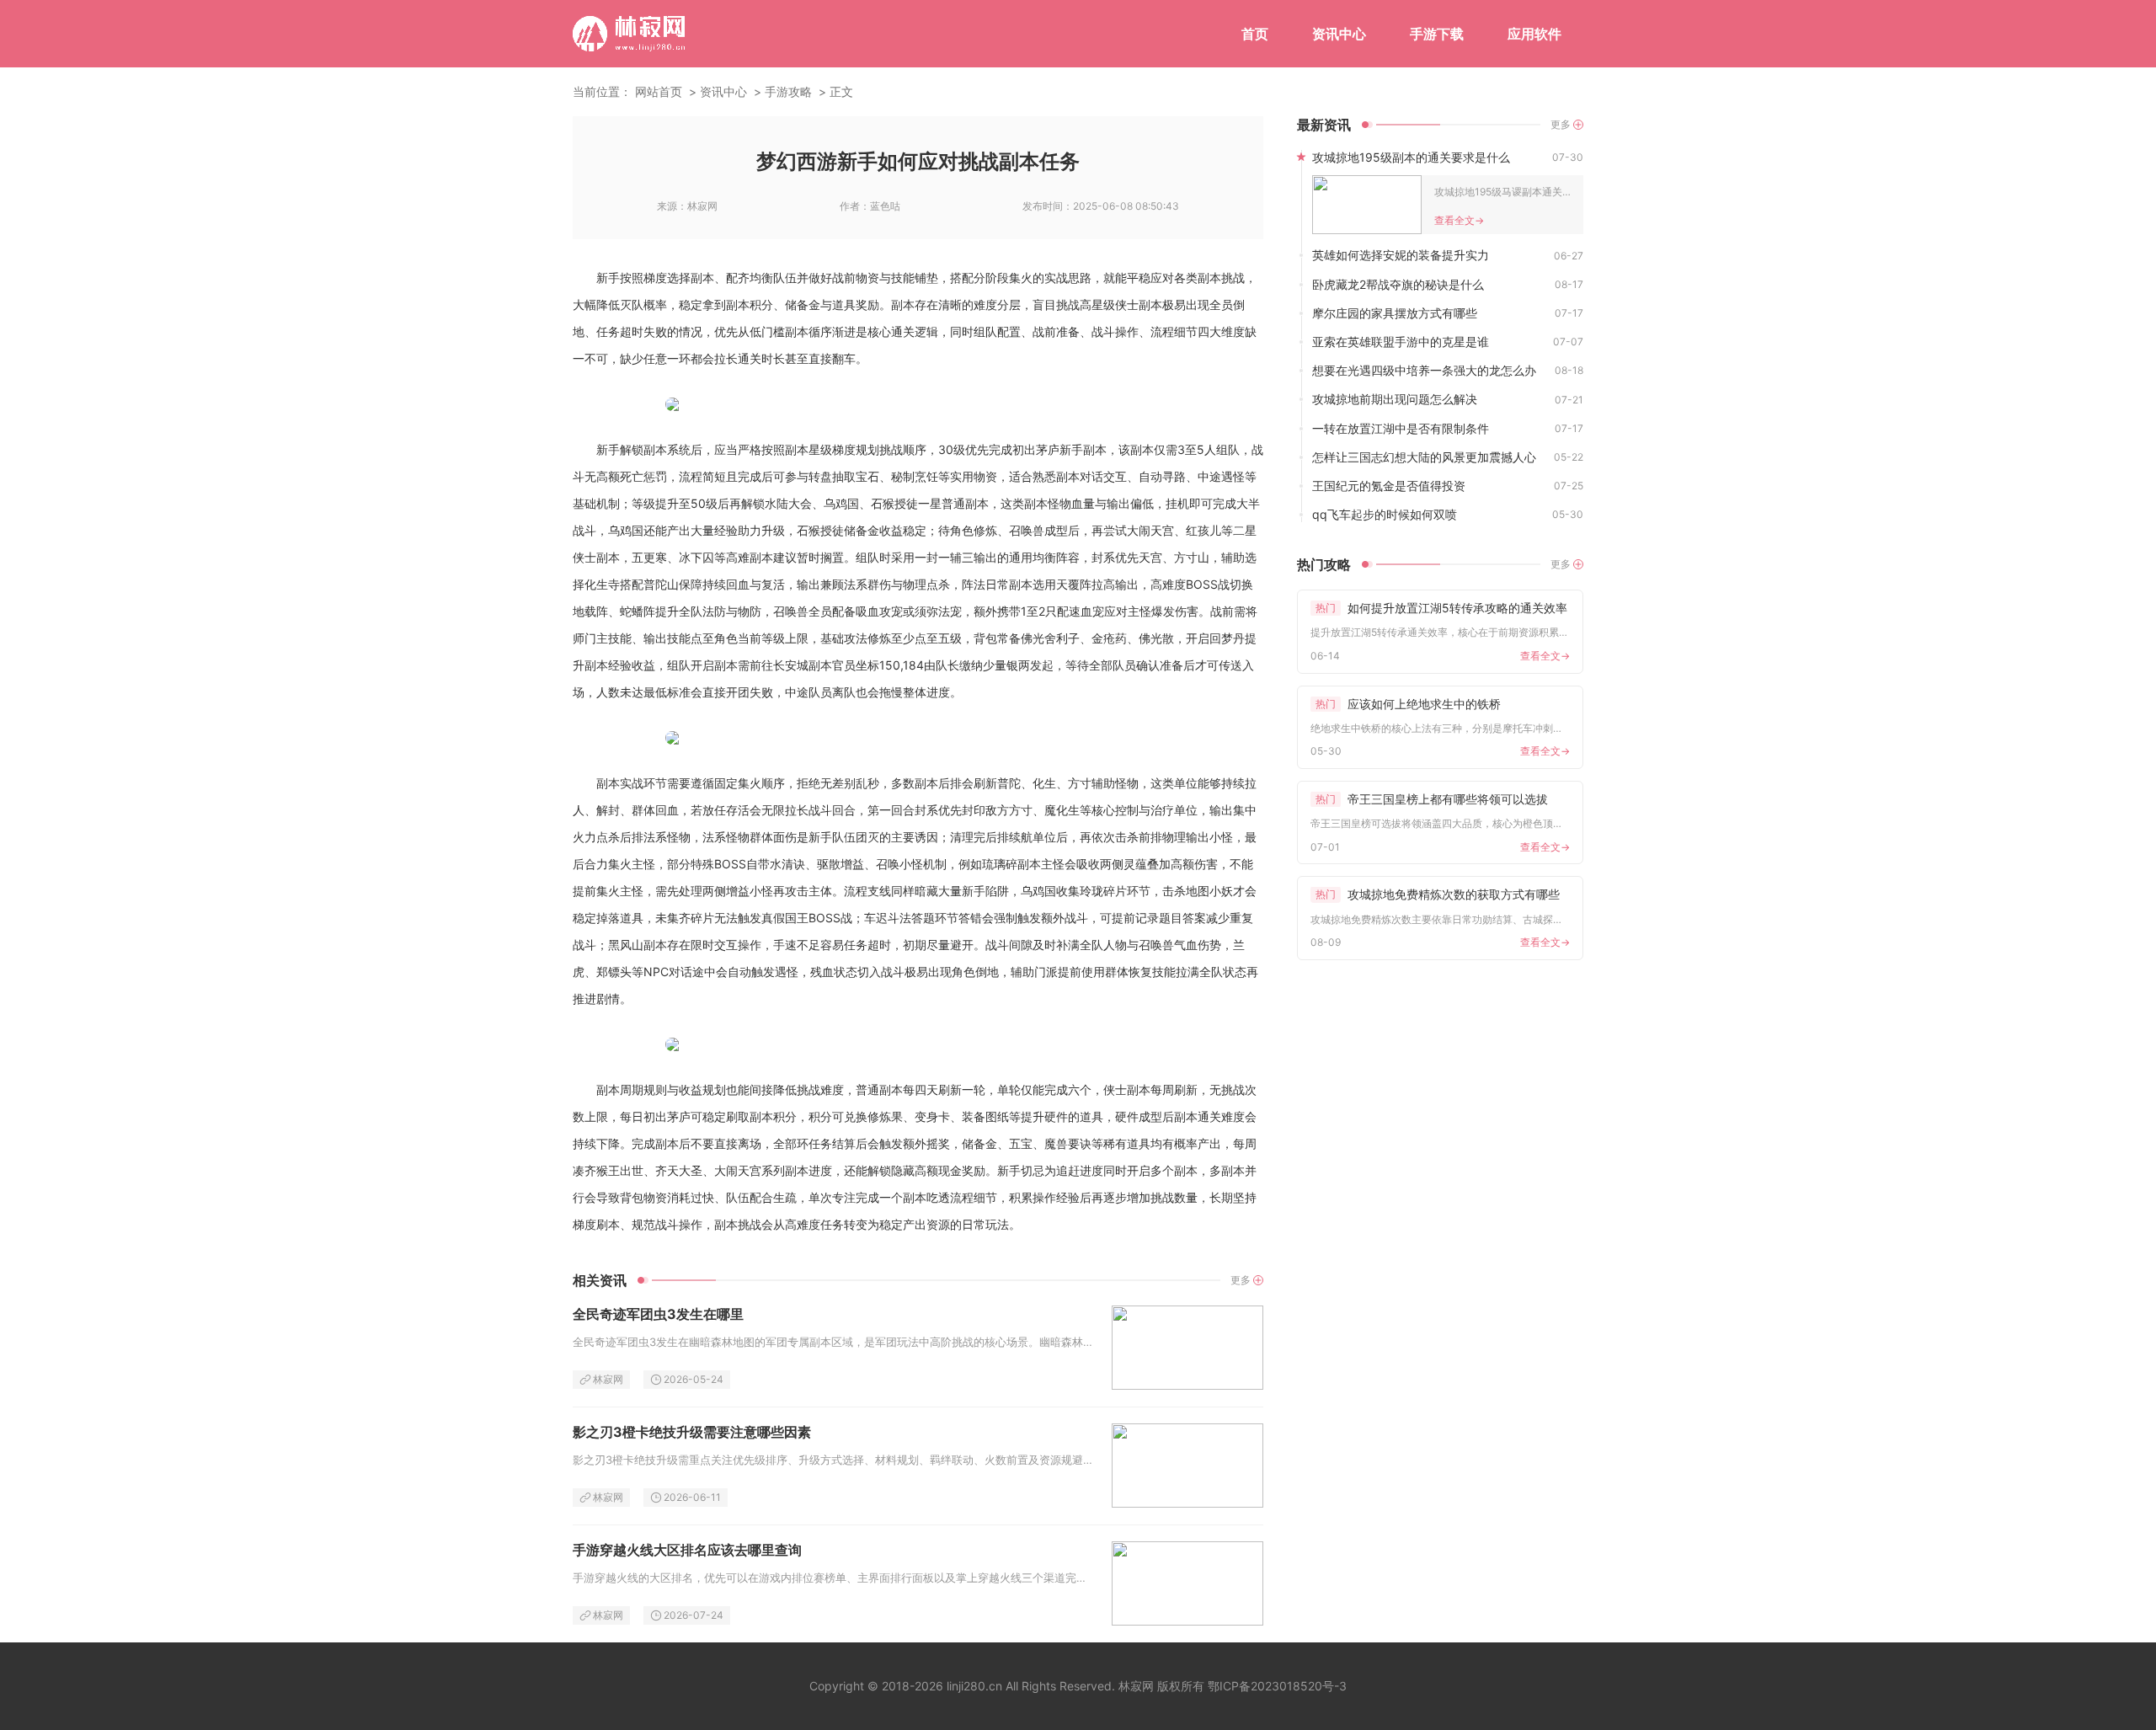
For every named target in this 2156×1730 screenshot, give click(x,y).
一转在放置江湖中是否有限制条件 (1401, 428)
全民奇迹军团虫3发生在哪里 (658, 1314)
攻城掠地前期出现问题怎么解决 (1395, 399)
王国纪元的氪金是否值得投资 (1389, 486)
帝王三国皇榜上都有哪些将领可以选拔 (1432, 799)
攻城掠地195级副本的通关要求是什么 (1411, 157)
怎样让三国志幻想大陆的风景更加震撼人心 (1424, 457)
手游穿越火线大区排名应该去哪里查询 (687, 1550)
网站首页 (659, 91)
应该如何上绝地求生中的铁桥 (1408, 704)
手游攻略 (788, 91)
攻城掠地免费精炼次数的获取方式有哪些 (1438, 894)
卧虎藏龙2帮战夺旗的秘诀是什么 (1398, 284)
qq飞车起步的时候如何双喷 (1385, 514)
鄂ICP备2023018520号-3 (1277, 1686)
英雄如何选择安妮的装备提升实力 (1401, 255)
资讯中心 (1339, 34)
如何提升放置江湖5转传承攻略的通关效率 (1441, 608)
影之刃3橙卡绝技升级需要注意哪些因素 (692, 1432)
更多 (1241, 1280)
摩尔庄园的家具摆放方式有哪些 (1395, 313)
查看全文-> (1459, 220)
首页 (1255, 34)
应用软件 (1534, 34)
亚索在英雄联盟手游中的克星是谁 (1401, 342)
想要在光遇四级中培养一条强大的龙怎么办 (1424, 370)
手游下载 (1437, 34)
